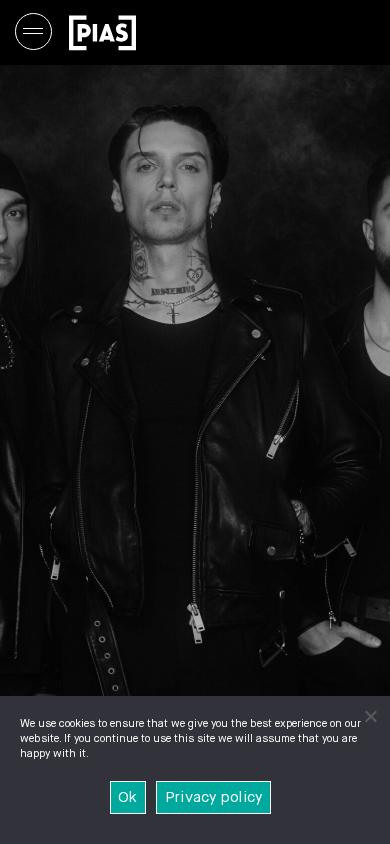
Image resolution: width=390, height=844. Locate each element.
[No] (370, 716)
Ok (128, 797)
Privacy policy (214, 797)
